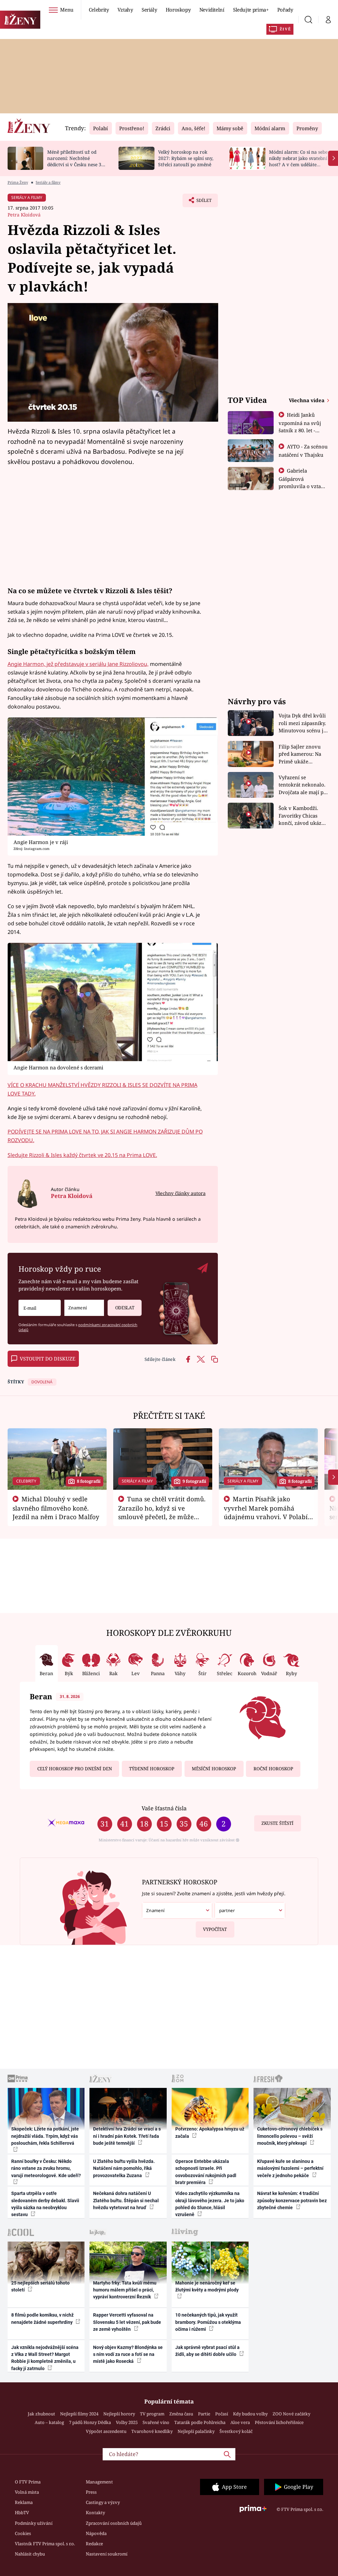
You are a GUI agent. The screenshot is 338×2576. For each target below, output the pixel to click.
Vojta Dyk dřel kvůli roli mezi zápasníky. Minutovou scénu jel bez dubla (303, 723)
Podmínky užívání (34, 2523)
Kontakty (95, 2513)
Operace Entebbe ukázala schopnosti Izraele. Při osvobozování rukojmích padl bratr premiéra (206, 2172)
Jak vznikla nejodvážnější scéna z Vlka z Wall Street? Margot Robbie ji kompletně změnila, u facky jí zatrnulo (45, 2358)
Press (91, 2492)
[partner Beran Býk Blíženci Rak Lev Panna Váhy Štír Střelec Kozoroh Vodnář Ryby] (250, 1911)
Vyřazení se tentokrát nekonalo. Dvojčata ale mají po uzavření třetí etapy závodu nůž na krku (303, 785)
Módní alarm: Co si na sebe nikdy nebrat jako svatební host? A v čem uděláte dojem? (298, 161)
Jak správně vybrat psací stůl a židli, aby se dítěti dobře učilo (207, 2351)
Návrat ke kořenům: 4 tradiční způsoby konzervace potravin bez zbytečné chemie (292, 2200)
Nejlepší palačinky (196, 2431)
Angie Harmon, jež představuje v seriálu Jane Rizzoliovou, (78, 664)
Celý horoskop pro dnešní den (75, 1769)
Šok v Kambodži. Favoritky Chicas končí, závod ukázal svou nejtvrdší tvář (302, 816)
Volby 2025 (127, 2422)
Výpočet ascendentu (106, 2431)
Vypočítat (215, 1929)
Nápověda (96, 2533)
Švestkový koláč (236, 2431)
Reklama (24, 2502)
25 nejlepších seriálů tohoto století (40, 2286)
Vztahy (125, 10)
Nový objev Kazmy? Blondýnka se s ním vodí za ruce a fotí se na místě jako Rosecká (128, 2354)
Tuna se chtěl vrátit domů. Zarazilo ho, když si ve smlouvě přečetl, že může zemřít (162, 1512)
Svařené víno (156, 2422)
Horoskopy (178, 10)
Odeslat (125, 1308)
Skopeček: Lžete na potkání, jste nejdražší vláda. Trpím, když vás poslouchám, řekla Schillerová (45, 2136)
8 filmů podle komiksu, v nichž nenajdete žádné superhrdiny (42, 2318)
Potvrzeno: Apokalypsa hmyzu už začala (210, 2132)
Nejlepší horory (119, 2414)
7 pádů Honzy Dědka (90, 2422)
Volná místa (27, 2492)
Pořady (285, 10)
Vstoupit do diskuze (48, 1359)
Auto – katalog (49, 2422)
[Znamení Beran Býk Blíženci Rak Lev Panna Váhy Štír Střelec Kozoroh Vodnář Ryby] (84, 1308)
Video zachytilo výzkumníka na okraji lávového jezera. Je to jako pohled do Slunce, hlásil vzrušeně (210, 2204)
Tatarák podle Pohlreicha (200, 2422)
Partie (204, 2414)
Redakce (94, 2544)
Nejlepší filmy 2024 (79, 2414)
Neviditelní (212, 10)
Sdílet (201, 202)
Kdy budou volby (250, 2414)
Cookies (23, 2533)
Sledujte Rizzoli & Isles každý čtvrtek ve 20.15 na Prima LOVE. (82, 1155)
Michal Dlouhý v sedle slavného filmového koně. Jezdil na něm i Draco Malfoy (56, 1508)
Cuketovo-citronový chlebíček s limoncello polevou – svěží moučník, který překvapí (290, 2136)
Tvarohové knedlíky (152, 2431)
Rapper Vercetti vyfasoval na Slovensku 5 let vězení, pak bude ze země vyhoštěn (127, 2322)
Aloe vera (240, 2422)
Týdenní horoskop (152, 1769)
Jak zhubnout (41, 2414)
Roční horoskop (273, 1769)
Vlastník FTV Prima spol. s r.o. (45, 2544)
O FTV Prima (28, 2482)
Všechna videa (307, 400)
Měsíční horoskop (214, 1769)
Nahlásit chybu (30, 2554)
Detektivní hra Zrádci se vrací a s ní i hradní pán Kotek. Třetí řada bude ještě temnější (127, 2136)
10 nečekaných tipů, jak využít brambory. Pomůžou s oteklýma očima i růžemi (208, 2322)
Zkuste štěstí (277, 1823)
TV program (152, 2414)
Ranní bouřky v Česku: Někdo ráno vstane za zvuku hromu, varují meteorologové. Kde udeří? (46, 2168)
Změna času (181, 2414)
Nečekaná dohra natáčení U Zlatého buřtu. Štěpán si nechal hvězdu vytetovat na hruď (126, 2200)
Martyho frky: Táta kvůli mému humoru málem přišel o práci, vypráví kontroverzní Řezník (125, 2290)
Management (99, 2482)
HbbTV (22, 2513)
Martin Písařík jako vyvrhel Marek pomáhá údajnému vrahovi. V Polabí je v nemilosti (266, 1512)
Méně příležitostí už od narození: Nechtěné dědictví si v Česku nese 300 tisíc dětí (77, 161)
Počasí (222, 2414)
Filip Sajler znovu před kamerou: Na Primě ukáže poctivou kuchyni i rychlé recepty (301, 754)
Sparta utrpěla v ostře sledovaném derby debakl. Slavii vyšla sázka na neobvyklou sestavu (45, 2204)
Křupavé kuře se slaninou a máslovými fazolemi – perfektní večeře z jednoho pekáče (290, 2168)
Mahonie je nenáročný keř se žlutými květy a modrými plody (207, 2286)
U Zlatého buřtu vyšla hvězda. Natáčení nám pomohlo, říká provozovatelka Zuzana (124, 2168)
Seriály (149, 10)
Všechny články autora (180, 1193)
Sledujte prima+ (251, 10)
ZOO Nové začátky (291, 2414)
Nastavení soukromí (107, 2554)
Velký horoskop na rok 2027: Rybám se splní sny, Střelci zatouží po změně (186, 158)
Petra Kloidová (24, 215)
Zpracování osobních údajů (114, 2523)
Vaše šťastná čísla (164, 1808)
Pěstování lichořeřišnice (279, 2422)
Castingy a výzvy (103, 2502)
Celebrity (99, 10)
